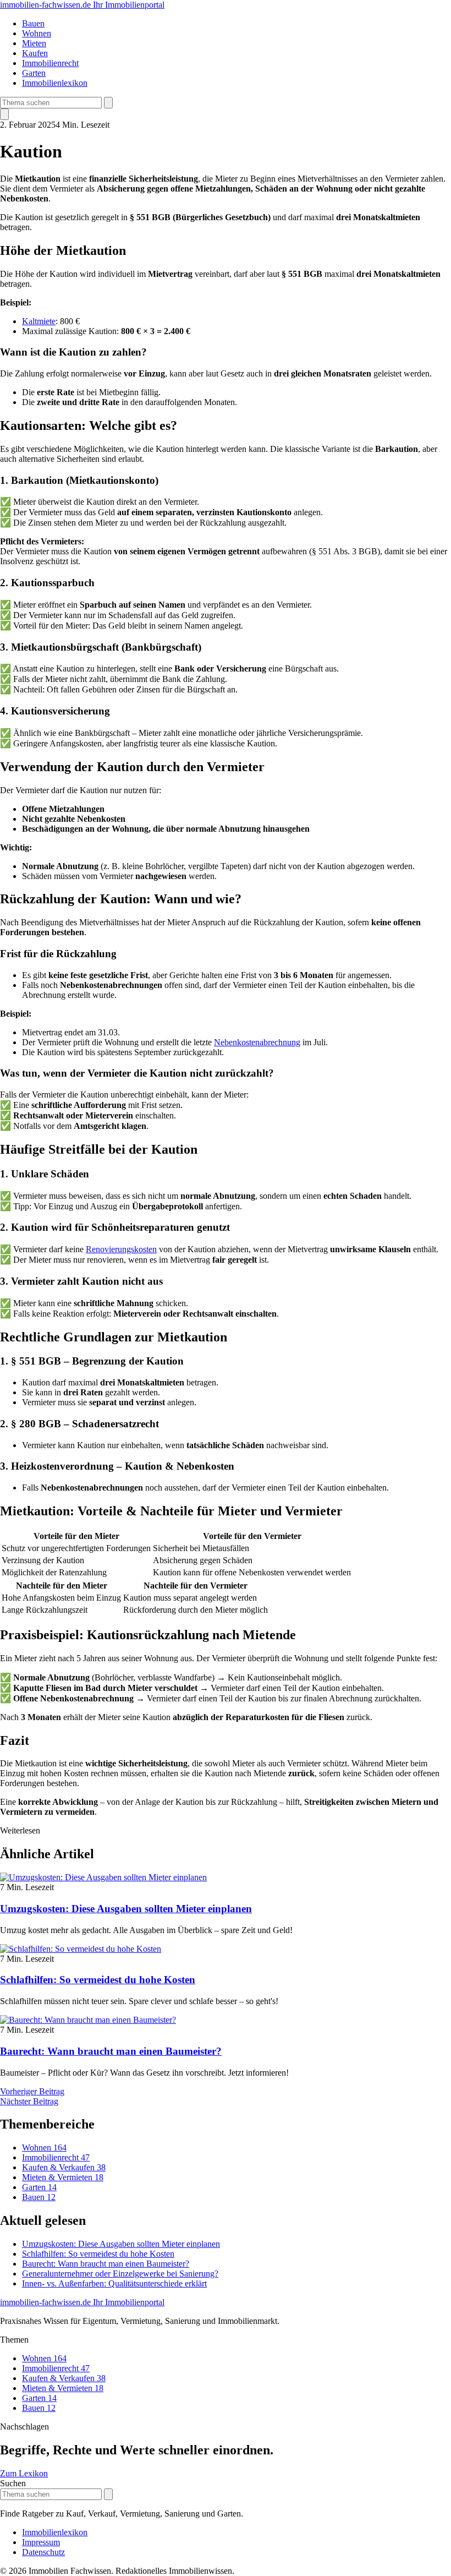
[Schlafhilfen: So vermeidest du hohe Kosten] (81, 1949)
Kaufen (35, 53)
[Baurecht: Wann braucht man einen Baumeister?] (88, 2020)
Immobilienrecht (50, 63)
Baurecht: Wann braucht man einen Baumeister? (111, 2051)
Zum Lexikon (24, 2473)
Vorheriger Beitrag (32, 2091)
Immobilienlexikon (55, 83)
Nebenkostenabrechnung (257, 1042)
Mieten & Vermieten (63, 2177)
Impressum (41, 2542)
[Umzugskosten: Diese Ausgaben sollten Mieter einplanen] (103, 1877)
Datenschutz (43, 2552)
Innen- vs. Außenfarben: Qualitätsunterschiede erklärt (114, 2283)
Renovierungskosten (121, 1249)
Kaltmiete (39, 321)
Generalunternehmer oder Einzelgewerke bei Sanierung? (120, 2274)
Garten (34, 73)
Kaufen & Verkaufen (64, 2167)
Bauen (33, 23)
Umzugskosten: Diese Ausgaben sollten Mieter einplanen (126, 1909)
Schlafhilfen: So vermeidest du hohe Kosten (98, 1980)
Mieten (34, 43)
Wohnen (37, 33)
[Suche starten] (108, 103)
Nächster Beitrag (29, 2101)
